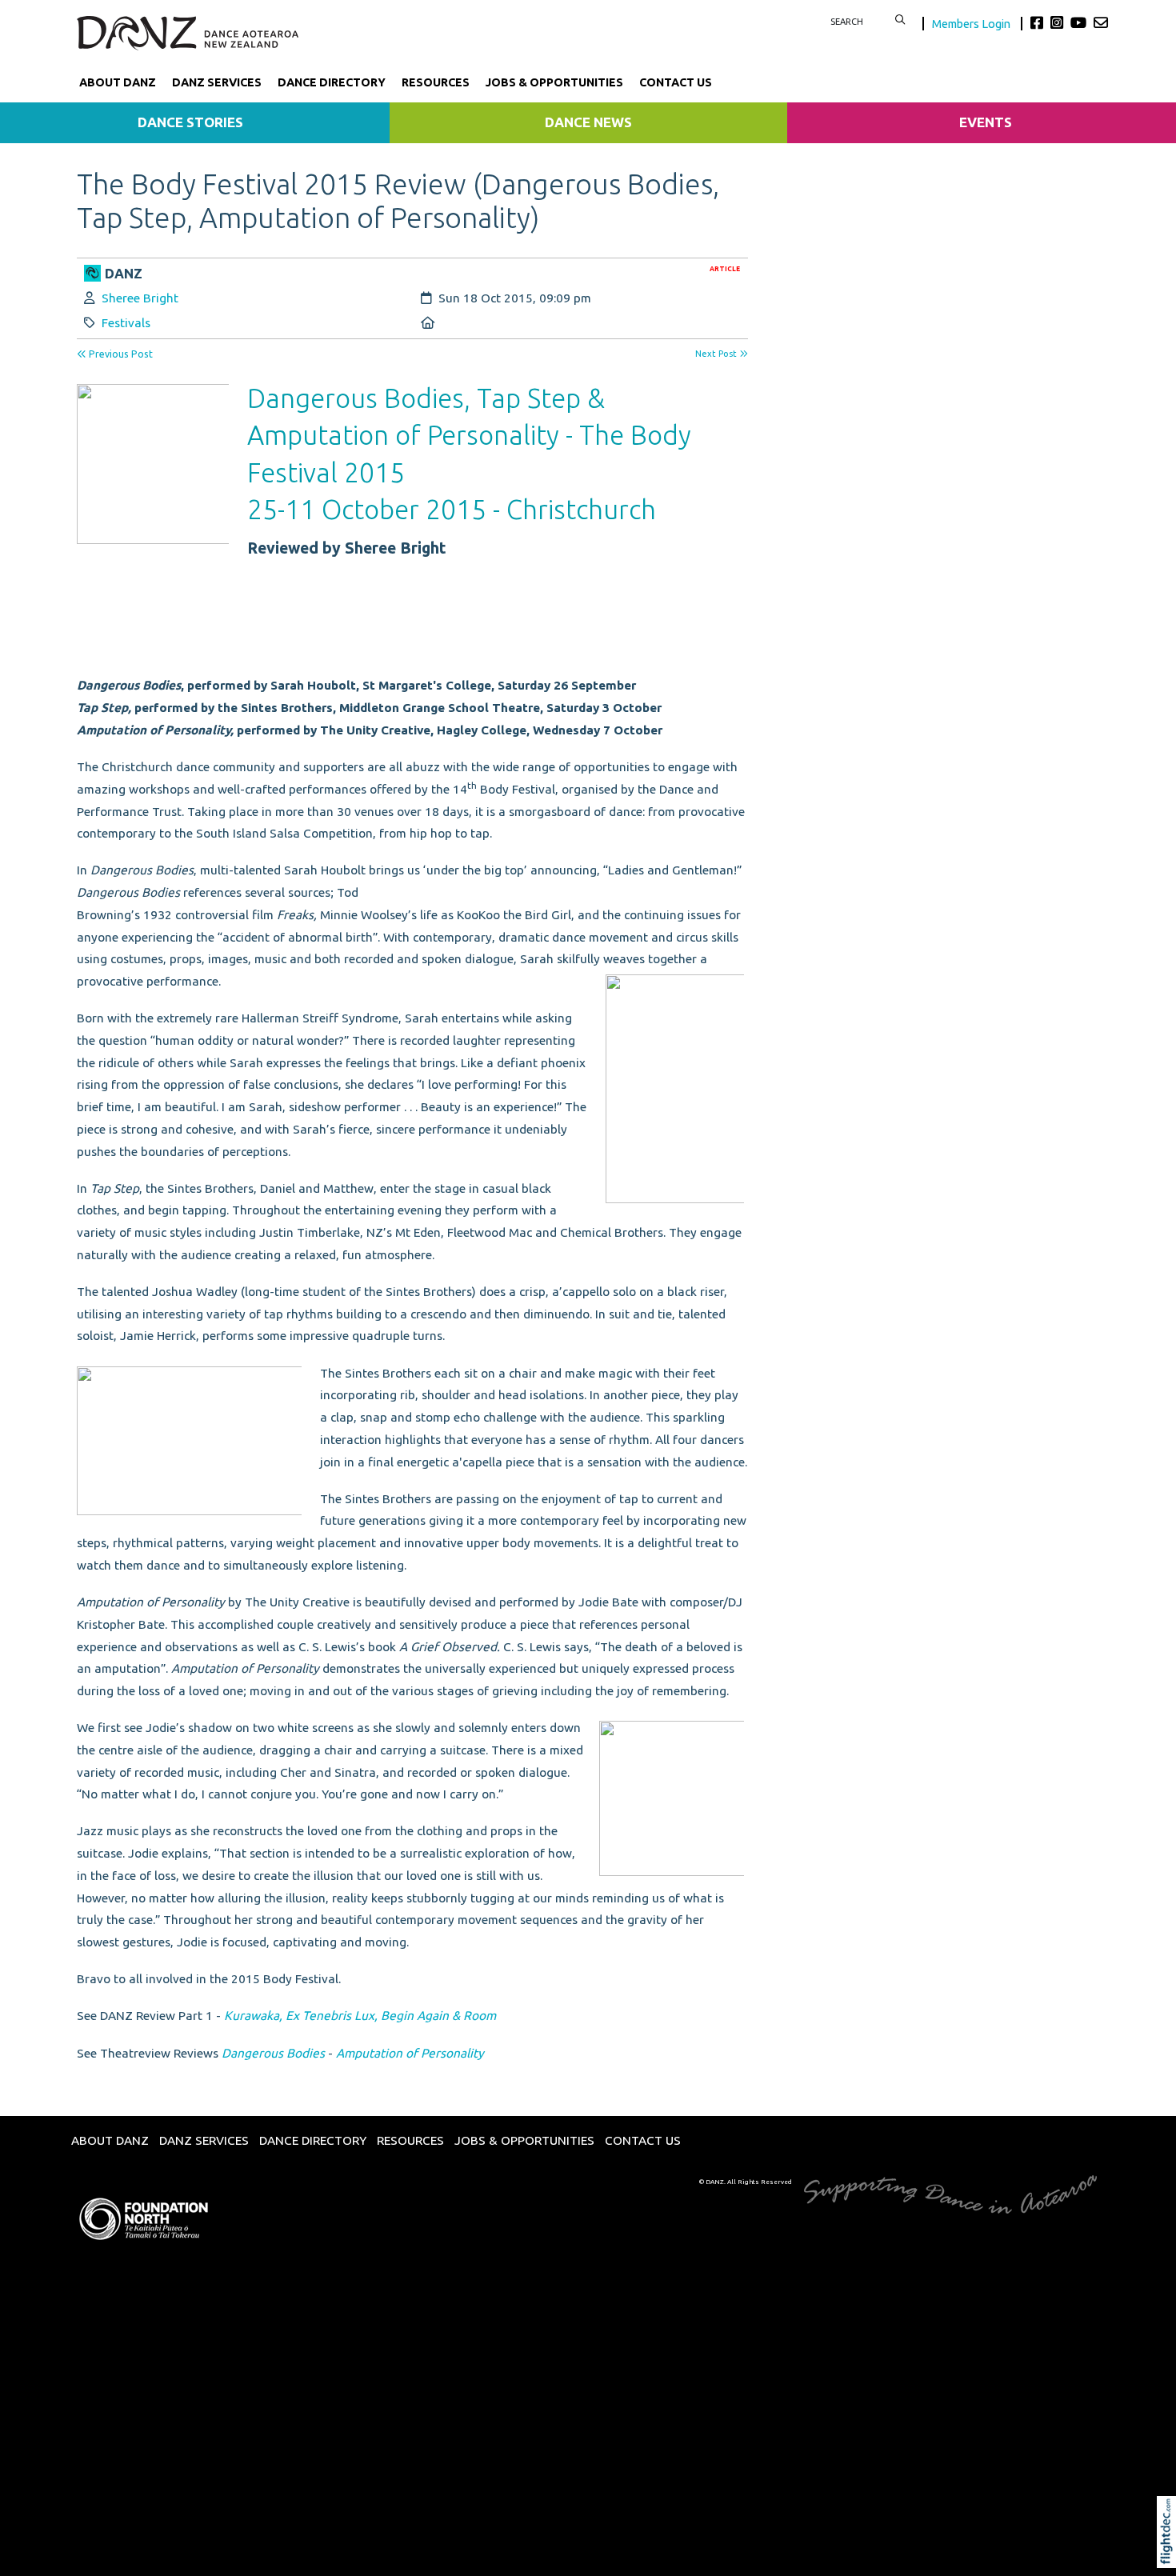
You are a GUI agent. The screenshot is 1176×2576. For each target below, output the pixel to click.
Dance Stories (190, 122)
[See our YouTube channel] (1080, 22)
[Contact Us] (1101, 22)
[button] (1170, 2554)
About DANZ (118, 82)
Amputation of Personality (410, 2053)
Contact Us (676, 82)
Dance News (588, 122)
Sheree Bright (140, 298)
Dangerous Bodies (273, 2053)
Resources (436, 82)
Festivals (126, 323)
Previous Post (120, 354)
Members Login (972, 24)
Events (986, 122)
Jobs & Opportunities (554, 82)
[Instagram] (1059, 22)
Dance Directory (332, 82)
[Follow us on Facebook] (1039, 22)
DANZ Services (217, 82)
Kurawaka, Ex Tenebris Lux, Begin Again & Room (360, 2016)
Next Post (717, 354)
